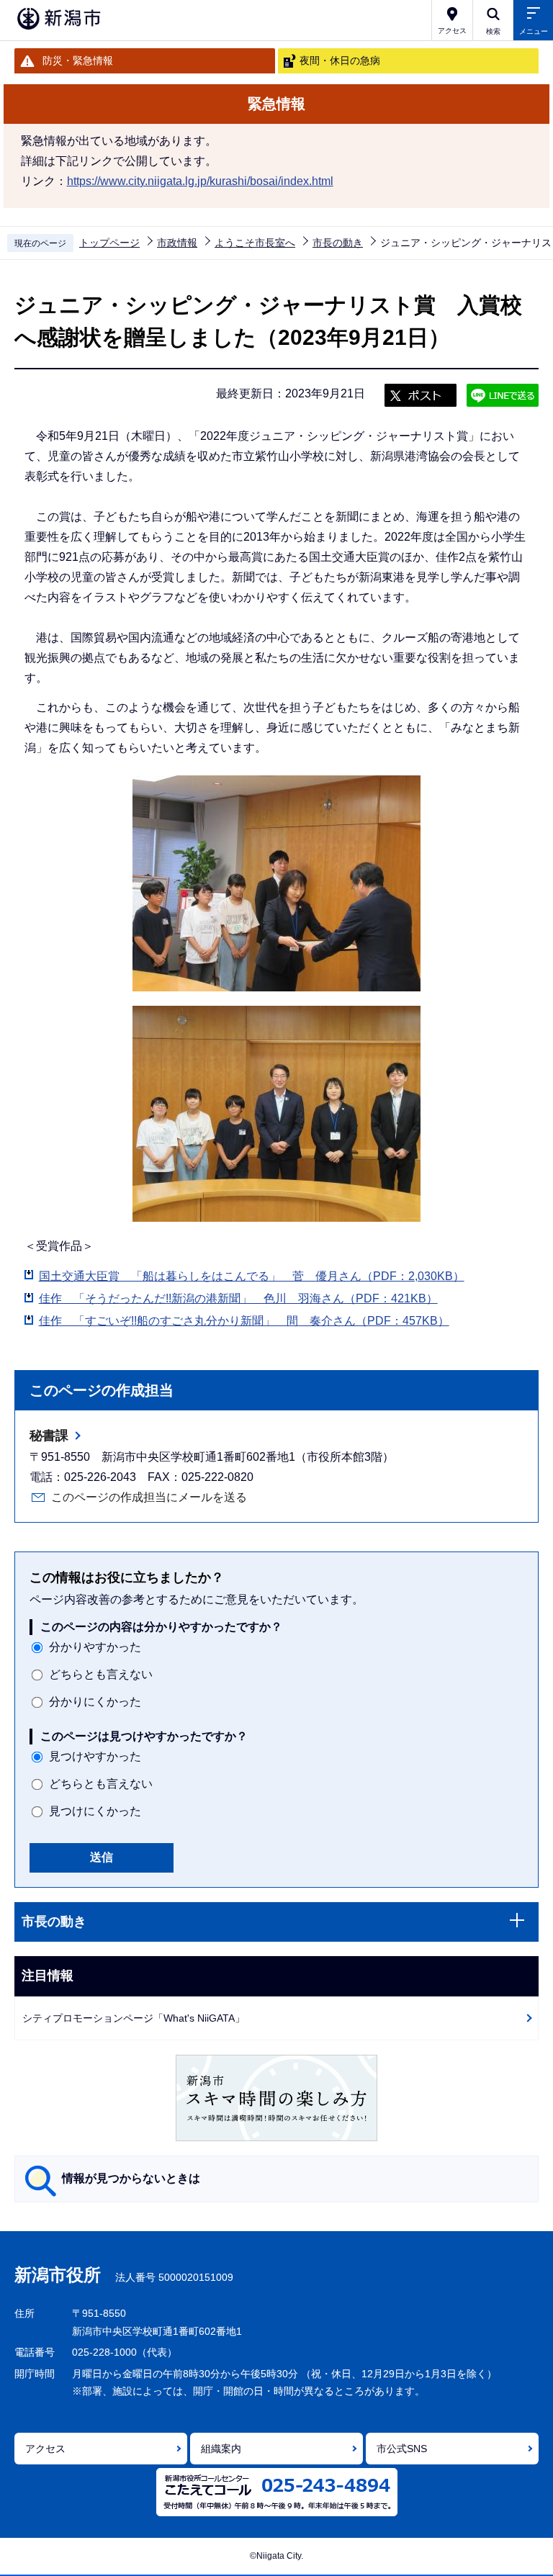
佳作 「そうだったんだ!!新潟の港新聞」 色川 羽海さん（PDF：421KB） (238, 1298)
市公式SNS (402, 2449)
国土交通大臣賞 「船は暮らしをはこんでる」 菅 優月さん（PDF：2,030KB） (252, 1276)
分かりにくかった (95, 1702)
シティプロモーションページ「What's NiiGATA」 (134, 2018)
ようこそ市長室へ (255, 243)
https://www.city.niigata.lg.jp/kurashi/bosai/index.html (200, 181)
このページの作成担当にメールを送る (149, 1497)
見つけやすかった (95, 1756)
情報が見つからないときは (131, 2178)
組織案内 (221, 2449)
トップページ (109, 243)
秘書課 (49, 1436)
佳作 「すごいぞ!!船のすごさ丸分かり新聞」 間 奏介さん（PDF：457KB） (244, 1321)
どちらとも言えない (101, 1674)
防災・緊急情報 (78, 60)
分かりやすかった (95, 1647)
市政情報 (177, 243)
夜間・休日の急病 (340, 60)
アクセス (45, 2449)
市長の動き (338, 243)
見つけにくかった (95, 1811)
